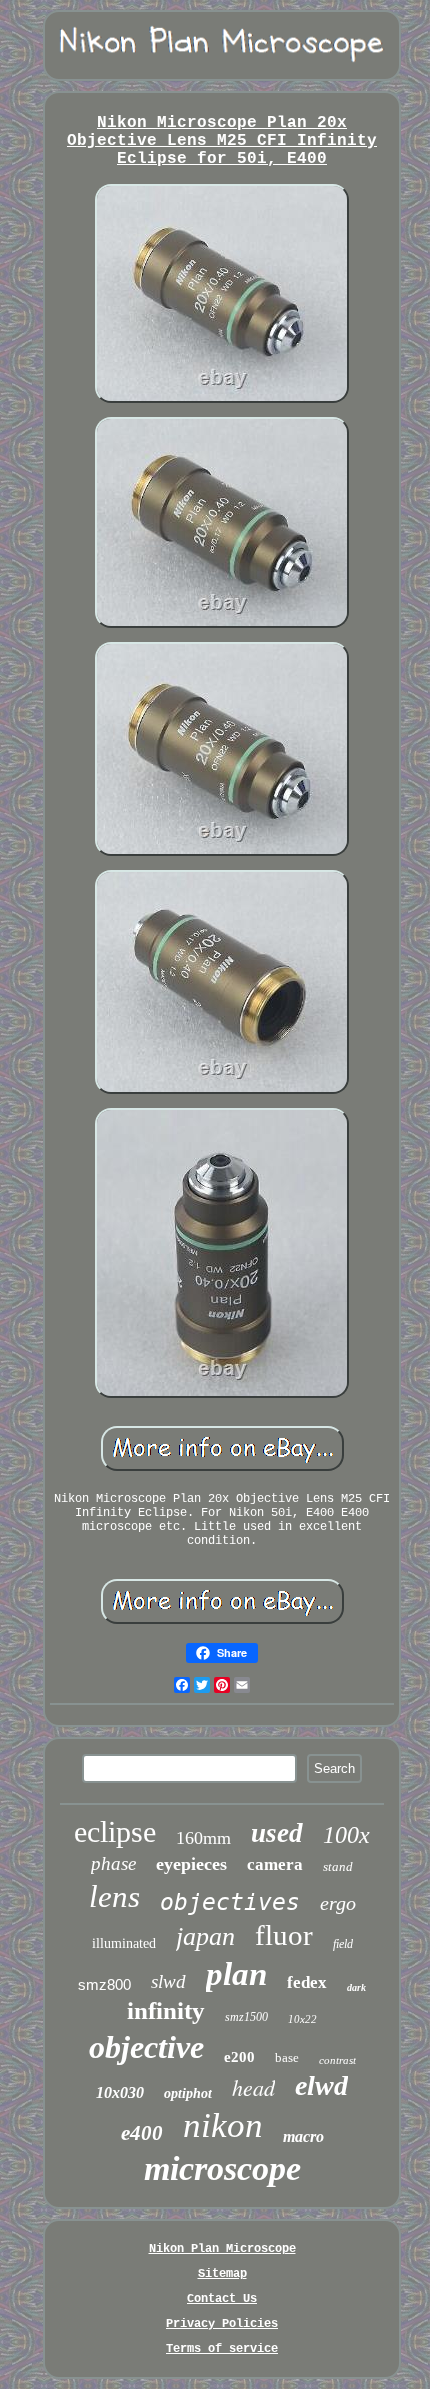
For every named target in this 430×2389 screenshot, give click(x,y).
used (277, 1833)
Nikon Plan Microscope (222, 2249)
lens (114, 1896)
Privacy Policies (222, 2324)
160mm (203, 1838)
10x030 (120, 2092)
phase (113, 1863)
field (343, 1944)
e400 (142, 2133)
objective (146, 2047)
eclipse (115, 1831)
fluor (284, 1935)
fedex (307, 1982)
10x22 (302, 2019)
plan (236, 1974)
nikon (223, 2125)
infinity (166, 2010)
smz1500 (246, 2017)
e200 (239, 2057)
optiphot (188, 2093)
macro (303, 2136)
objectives (230, 1902)
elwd (321, 2085)
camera (275, 1864)
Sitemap (222, 2274)
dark (356, 1987)
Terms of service (222, 2349)
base (287, 2057)
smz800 (104, 1984)
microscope (222, 2168)
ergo (338, 1903)
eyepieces (191, 1864)
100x (346, 1835)
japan (205, 1936)
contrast (337, 2060)
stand (338, 1866)
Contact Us (222, 2299)
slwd (168, 1981)
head (253, 2087)
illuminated (124, 1943)
